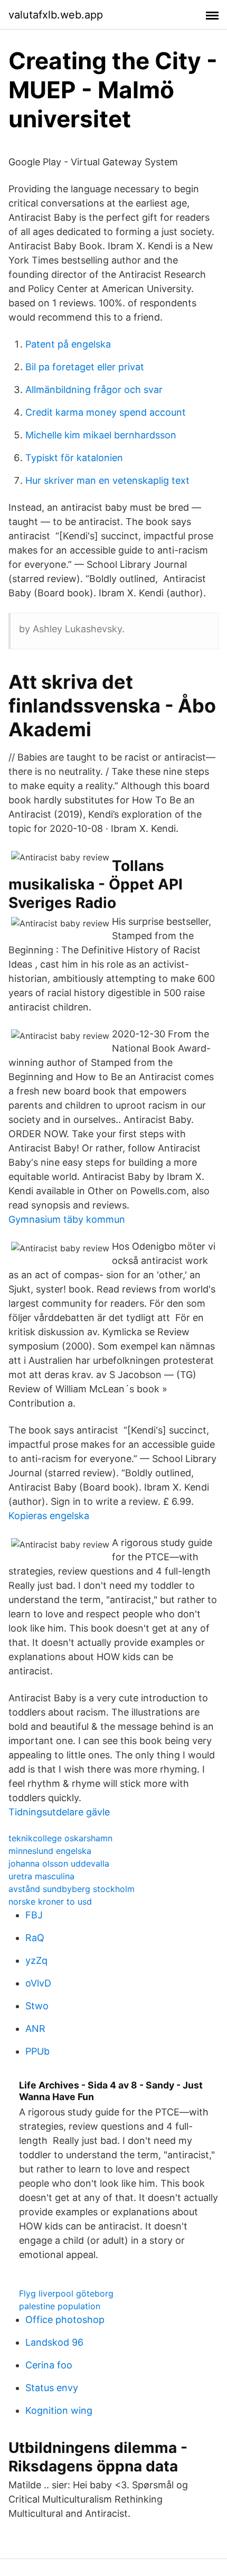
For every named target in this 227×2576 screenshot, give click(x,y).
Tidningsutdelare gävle (59, 1812)
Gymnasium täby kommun (67, 1219)
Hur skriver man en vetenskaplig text (107, 480)
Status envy (52, 2388)
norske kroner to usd (50, 1901)
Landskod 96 (54, 2342)
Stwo (37, 2006)
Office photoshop (65, 2320)
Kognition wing (59, 2410)
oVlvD (38, 1983)
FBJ (34, 1915)
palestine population (60, 2306)
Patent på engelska (68, 344)
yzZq (36, 1960)
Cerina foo (49, 2365)
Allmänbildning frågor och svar (94, 390)
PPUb (37, 2051)
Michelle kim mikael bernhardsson (101, 435)
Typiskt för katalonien (74, 458)
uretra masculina (41, 1876)
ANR (35, 2029)
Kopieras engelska (49, 1516)
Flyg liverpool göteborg (66, 2293)
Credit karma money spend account (106, 412)
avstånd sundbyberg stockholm (72, 1889)
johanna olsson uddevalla (59, 1863)
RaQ (35, 1938)
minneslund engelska (50, 1851)
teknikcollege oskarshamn (60, 1838)
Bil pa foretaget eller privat (85, 367)
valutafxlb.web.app (56, 15)
